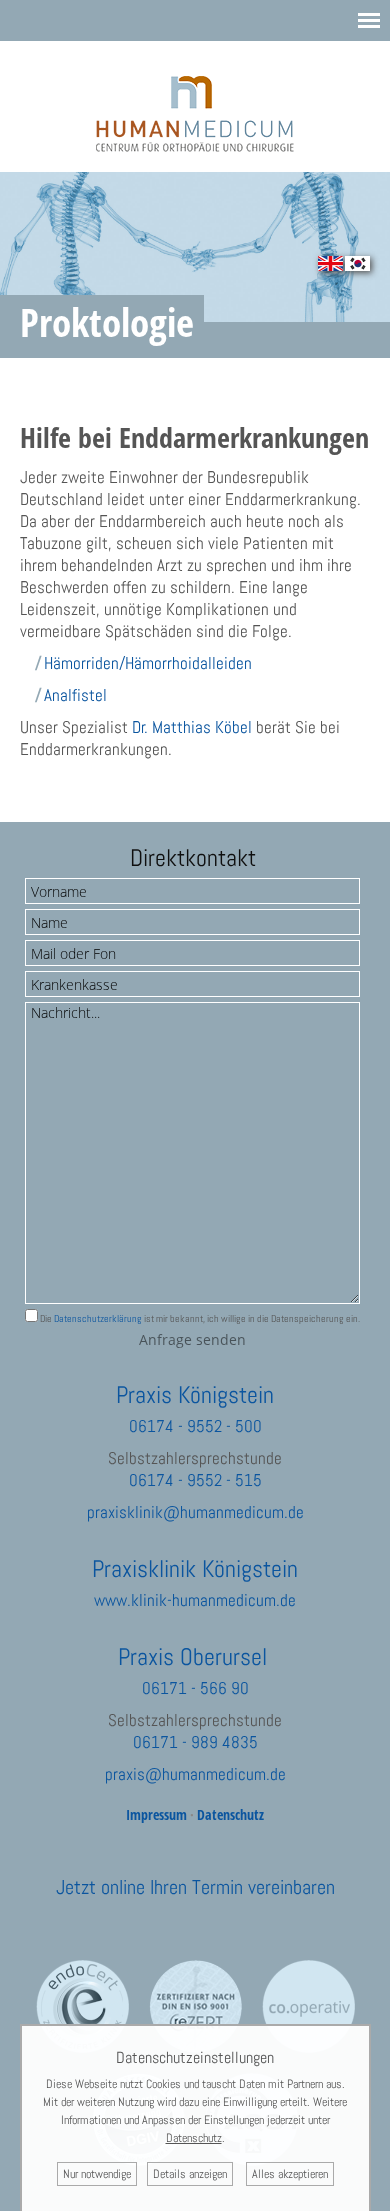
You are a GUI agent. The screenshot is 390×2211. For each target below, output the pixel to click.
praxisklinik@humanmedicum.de (195, 1512)
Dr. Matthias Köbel (192, 727)
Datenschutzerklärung (98, 1318)
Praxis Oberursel (192, 1656)
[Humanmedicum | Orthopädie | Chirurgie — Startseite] (195, 146)
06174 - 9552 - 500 (195, 1426)
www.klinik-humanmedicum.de (195, 1600)
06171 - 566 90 (195, 1688)
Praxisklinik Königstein (195, 1568)
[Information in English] (330, 265)
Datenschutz (230, 1814)
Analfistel (75, 695)
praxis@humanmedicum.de (195, 1774)
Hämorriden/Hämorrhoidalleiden (148, 663)
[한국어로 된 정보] (357, 265)
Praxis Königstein (195, 1394)
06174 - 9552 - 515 (195, 1480)
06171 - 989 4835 (195, 1742)
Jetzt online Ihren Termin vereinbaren (195, 1887)
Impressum (156, 1814)
